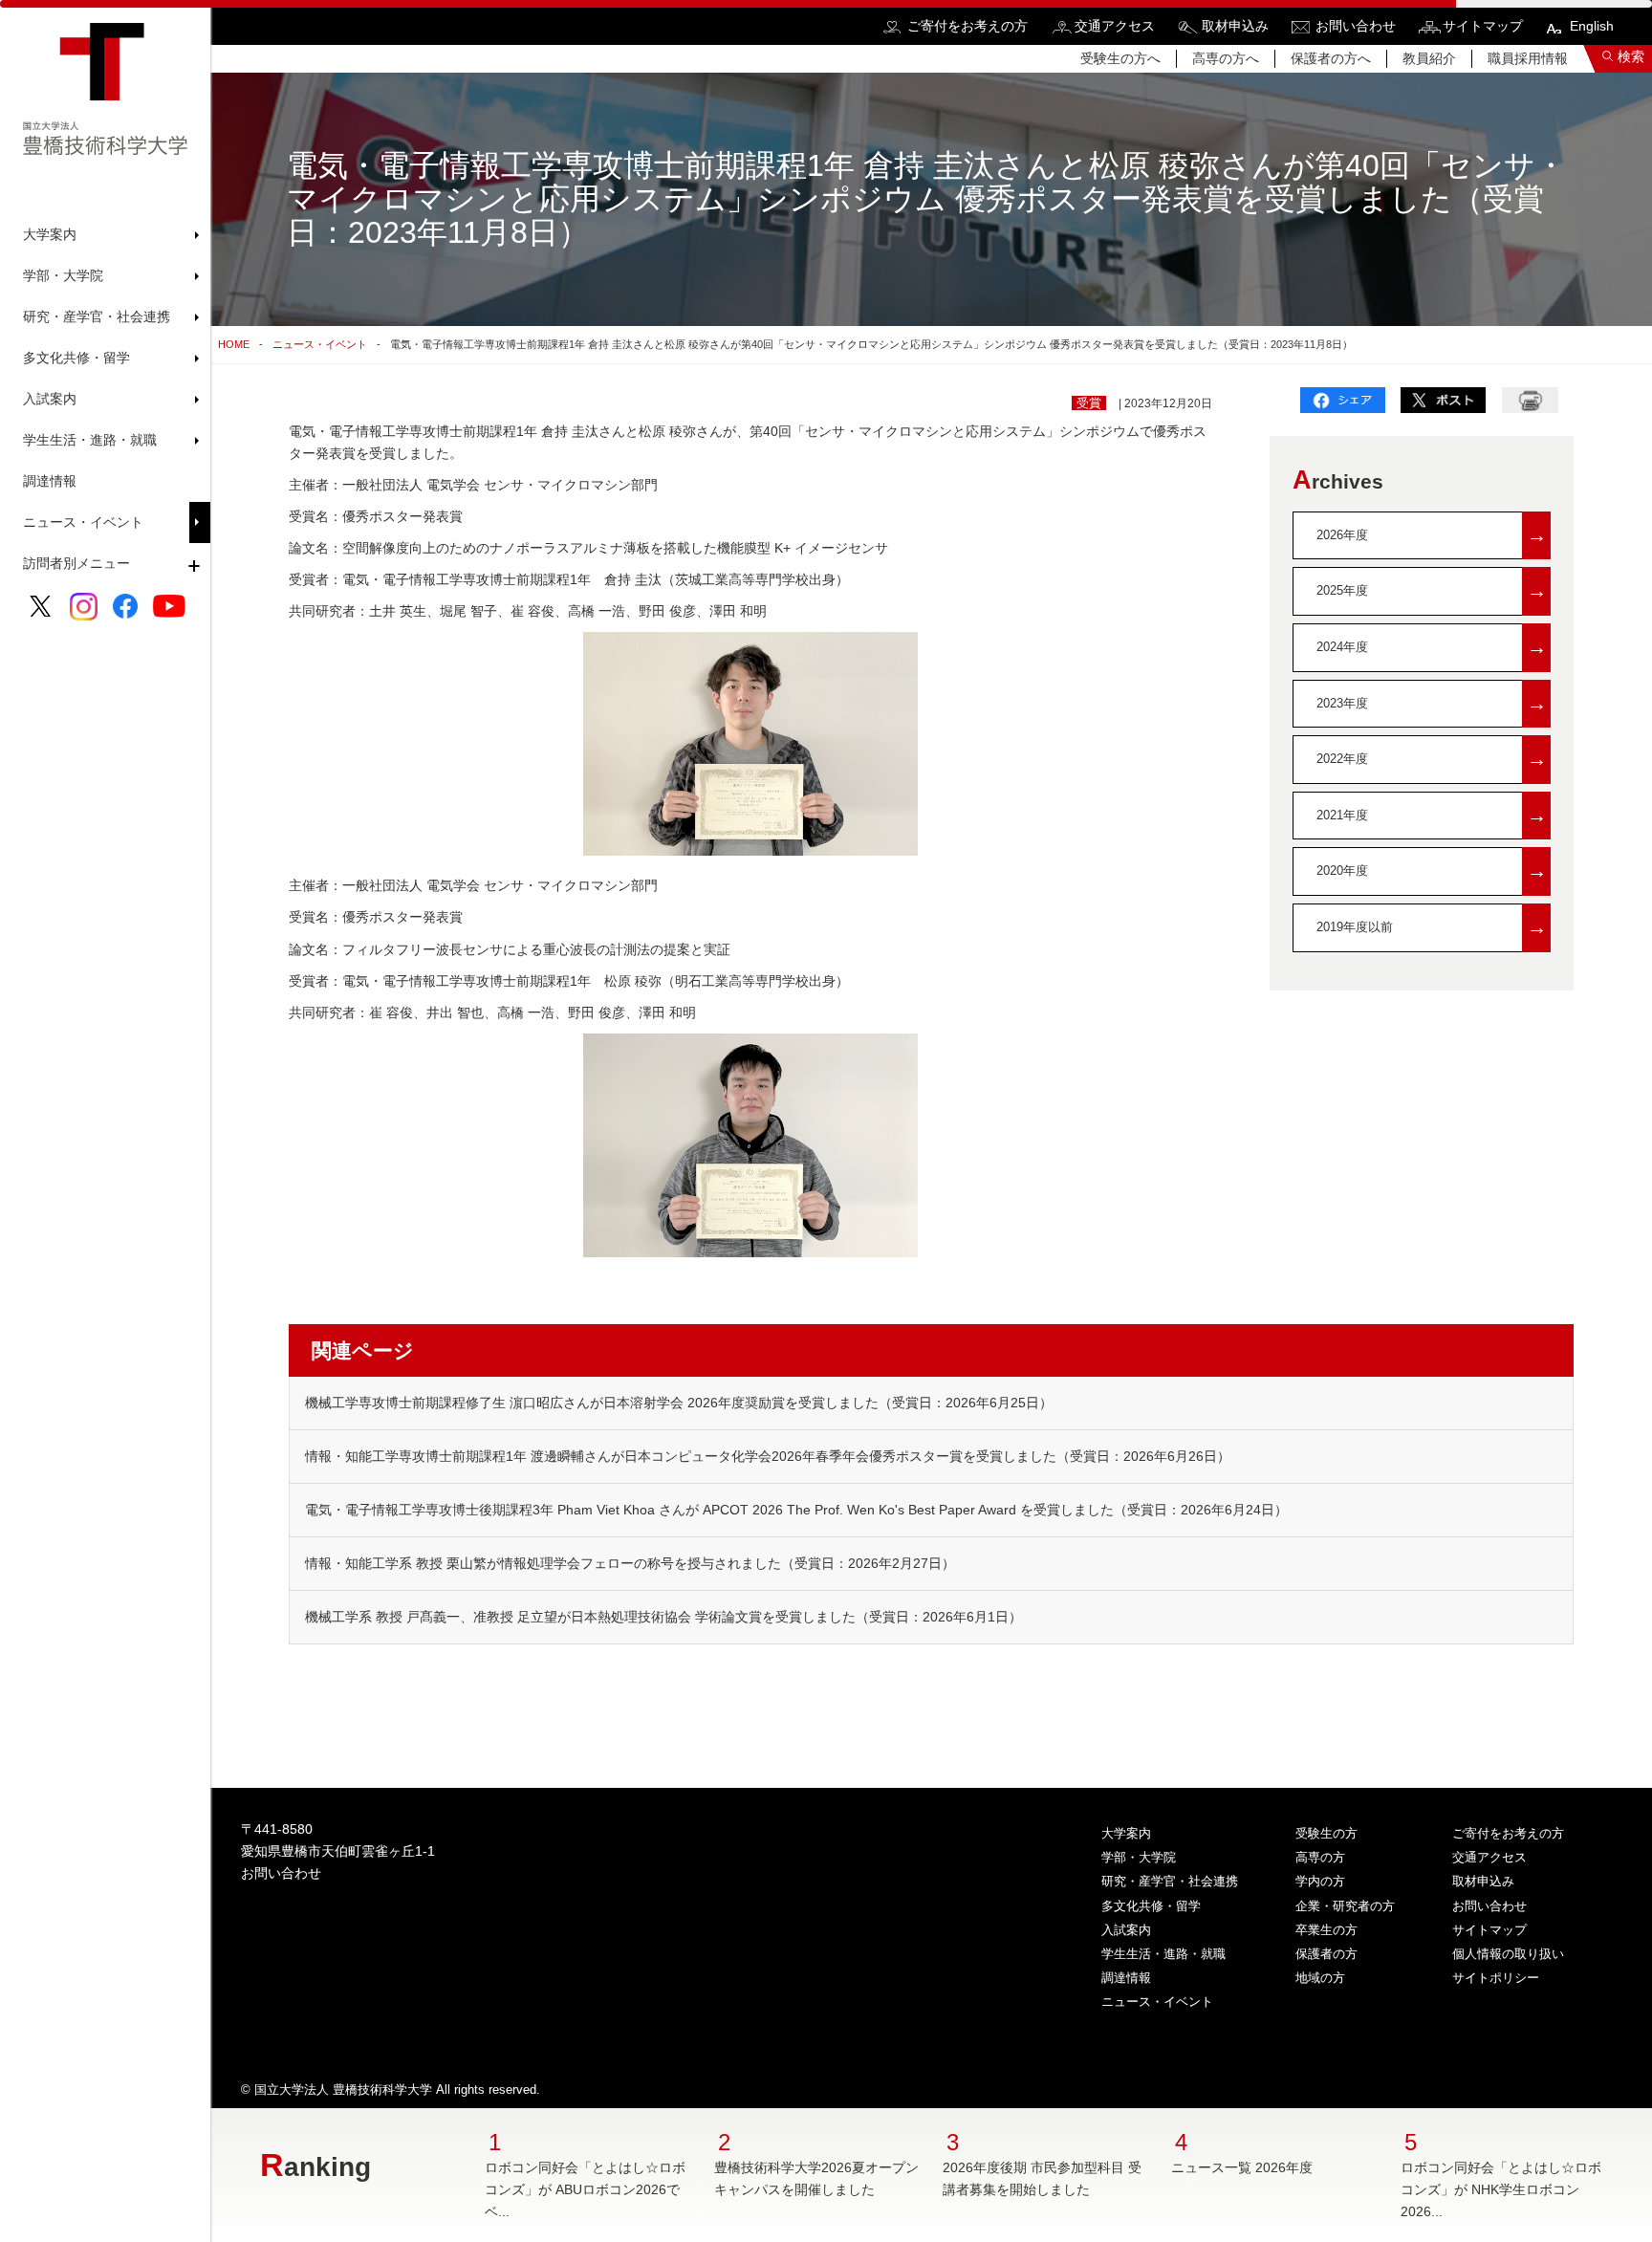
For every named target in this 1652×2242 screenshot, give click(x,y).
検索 (1631, 56)
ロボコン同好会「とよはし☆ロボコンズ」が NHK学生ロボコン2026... (1501, 2189)
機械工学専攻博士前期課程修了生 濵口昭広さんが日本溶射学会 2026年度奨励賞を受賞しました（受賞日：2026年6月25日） (679, 1403)
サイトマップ (1483, 26)
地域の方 (1320, 1978)
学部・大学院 (1139, 1857)
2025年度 (1432, 590)
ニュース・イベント (83, 522)
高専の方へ (1226, 58)
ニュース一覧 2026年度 (1242, 2167)
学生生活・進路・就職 (1163, 1954)
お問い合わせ (1356, 26)
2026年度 (1432, 535)
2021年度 (1432, 815)
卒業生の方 (1326, 1930)
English (1592, 26)
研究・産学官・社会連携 (1170, 1881)
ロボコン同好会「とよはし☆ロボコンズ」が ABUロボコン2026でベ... (585, 2189)
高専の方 (1320, 1857)
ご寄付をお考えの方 (967, 26)
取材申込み (1235, 26)
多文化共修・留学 (1151, 1906)
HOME (234, 344)
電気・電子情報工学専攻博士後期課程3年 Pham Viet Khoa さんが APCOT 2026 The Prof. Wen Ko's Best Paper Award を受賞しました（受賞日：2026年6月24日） (796, 1510)
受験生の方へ (1120, 58)
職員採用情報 (1528, 58)
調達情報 (50, 481)
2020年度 (1432, 871)
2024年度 (1432, 647)
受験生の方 (1326, 1833)
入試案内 (1126, 1930)
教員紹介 (1429, 58)
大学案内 (1126, 1833)
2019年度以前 (1432, 927)
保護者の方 (1326, 1954)
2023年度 (1432, 703)
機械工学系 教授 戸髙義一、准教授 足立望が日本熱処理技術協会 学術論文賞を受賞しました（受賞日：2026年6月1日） (663, 1617)
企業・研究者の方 (1345, 1906)
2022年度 (1432, 759)
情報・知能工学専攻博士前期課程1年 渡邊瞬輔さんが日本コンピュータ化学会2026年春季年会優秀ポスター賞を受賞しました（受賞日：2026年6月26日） (768, 1456)
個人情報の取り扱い (1508, 1954)
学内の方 (1320, 1881)
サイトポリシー (1496, 1978)
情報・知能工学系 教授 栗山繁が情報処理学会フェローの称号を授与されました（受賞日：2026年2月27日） (630, 1563)
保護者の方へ (1331, 58)
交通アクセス (1115, 26)
